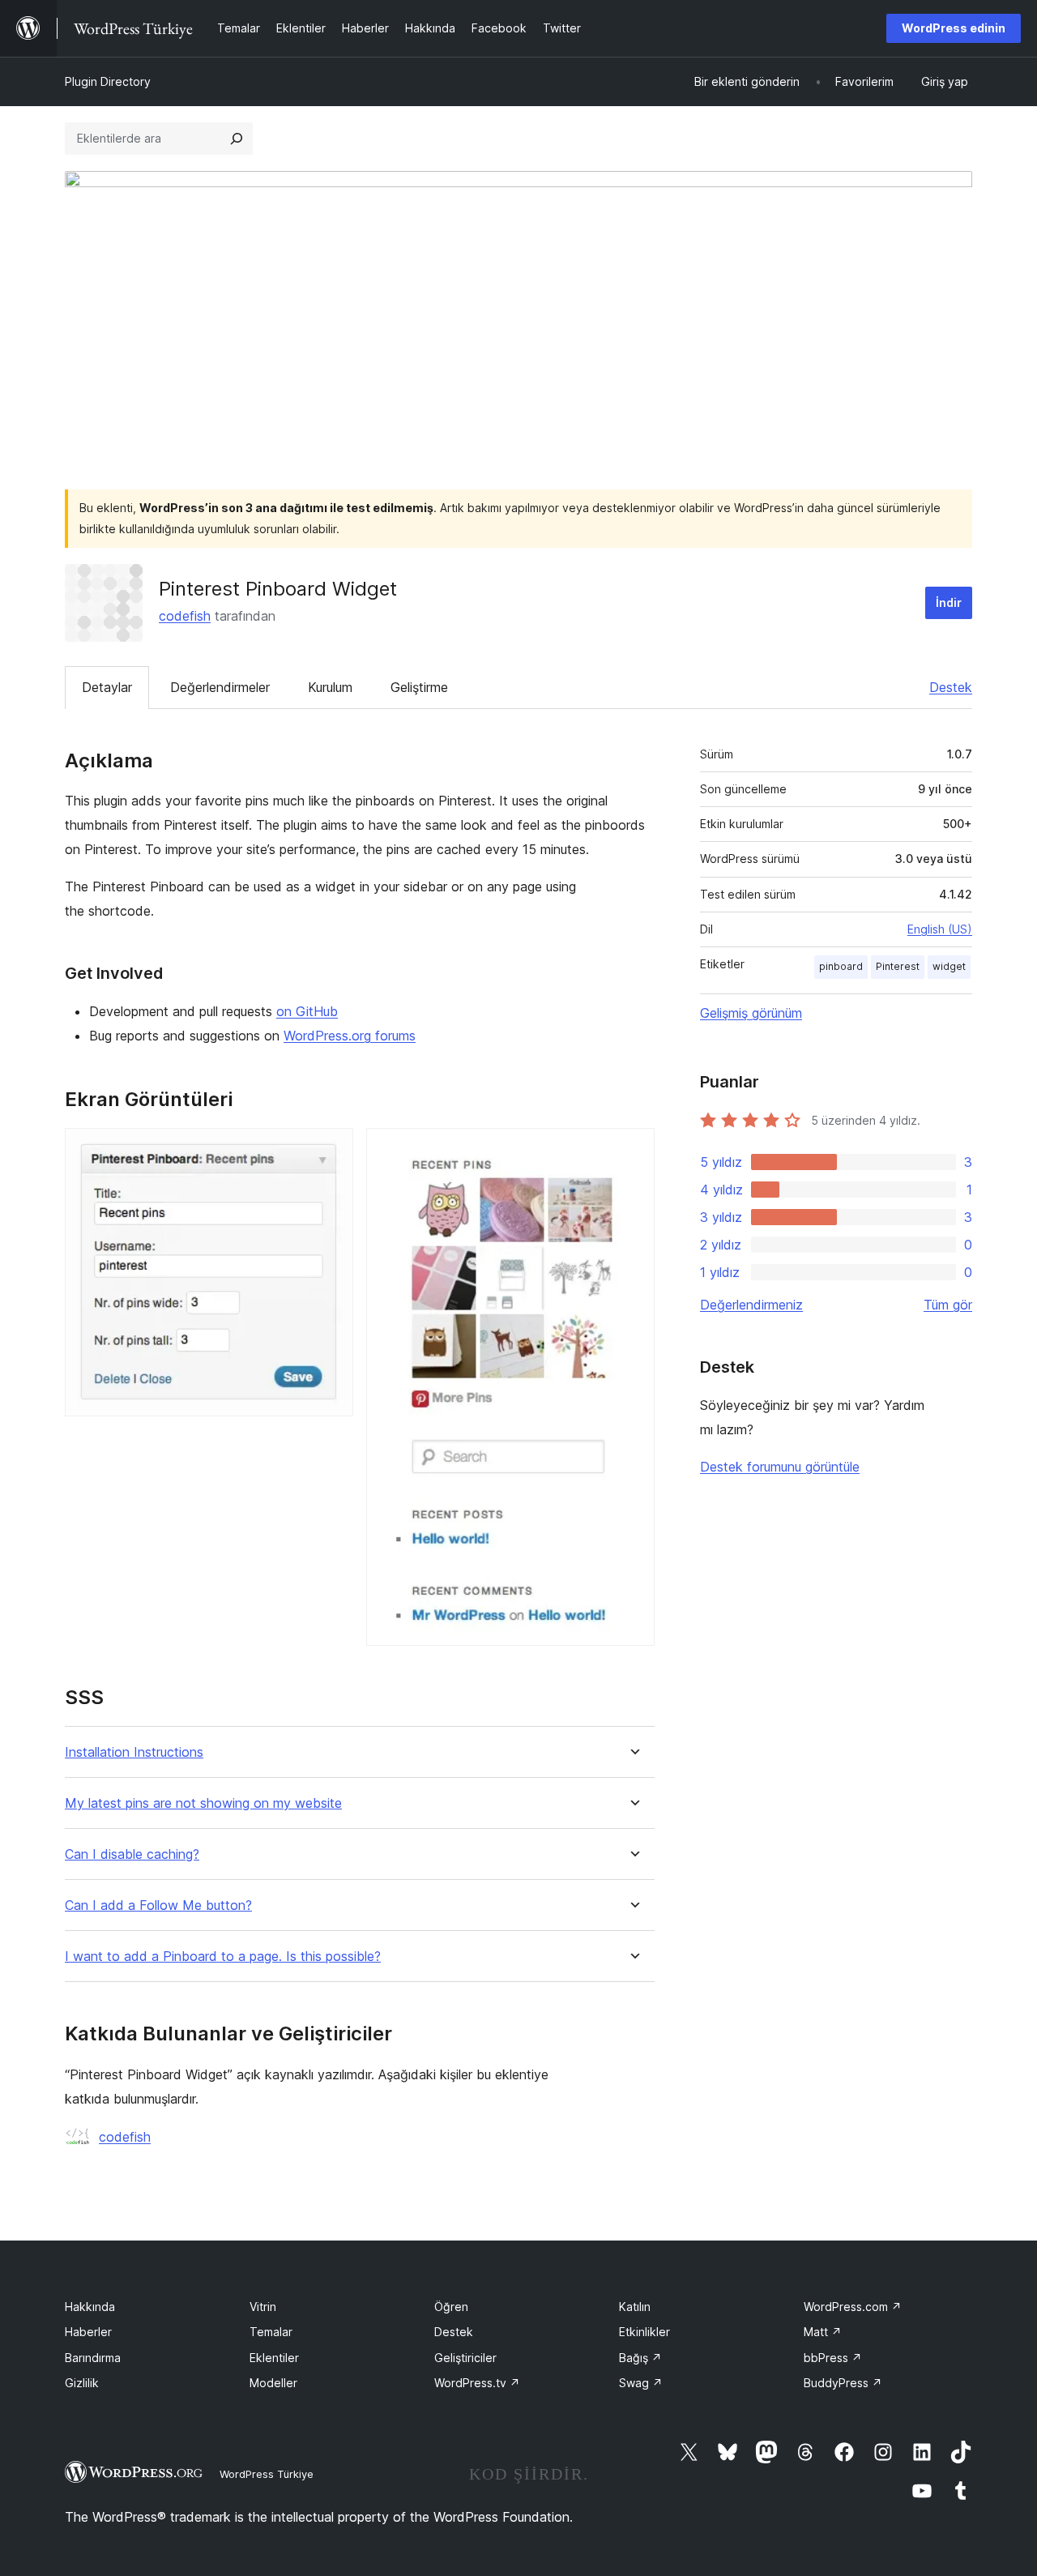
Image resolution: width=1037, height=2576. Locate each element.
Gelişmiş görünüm (751, 1013)
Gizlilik (82, 2383)
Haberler (88, 2332)
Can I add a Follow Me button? (158, 1905)
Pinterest (898, 966)
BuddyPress (843, 2383)
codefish (185, 616)
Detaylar (107, 687)
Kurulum (330, 687)
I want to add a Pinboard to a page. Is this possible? (223, 1957)
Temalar (271, 2332)
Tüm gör (948, 1305)
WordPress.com (853, 2307)
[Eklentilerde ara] (237, 139)
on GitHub (307, 1011)
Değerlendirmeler (220, 687)
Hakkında (90, 2307)
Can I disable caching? (132, 1854)
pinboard (841, 966)
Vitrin (263, 2307)
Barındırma (93, 2358)
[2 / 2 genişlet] (633, 1150)
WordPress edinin (954, 28)
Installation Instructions (134, 1752)
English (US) (940, 929)
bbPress (833, 2358)
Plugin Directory (108, 81)
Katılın (635, 2307)
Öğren (451, 2307)
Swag (641, 2383)
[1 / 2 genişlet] (331, 1150)
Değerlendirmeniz (751, 1305)
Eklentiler (274, 2358)
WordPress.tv (477, 2383)
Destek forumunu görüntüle (780, 1467)
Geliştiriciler (465, 2358)
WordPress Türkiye (267, 2474)
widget (949, 966)
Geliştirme (419, 687)
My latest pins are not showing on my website (203, 1803)
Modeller (273, 2383)
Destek (951, 687)
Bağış (640, 2358)
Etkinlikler (644, 2332)
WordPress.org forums (350, 1036)
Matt (823, 2332)
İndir (949, 602)
